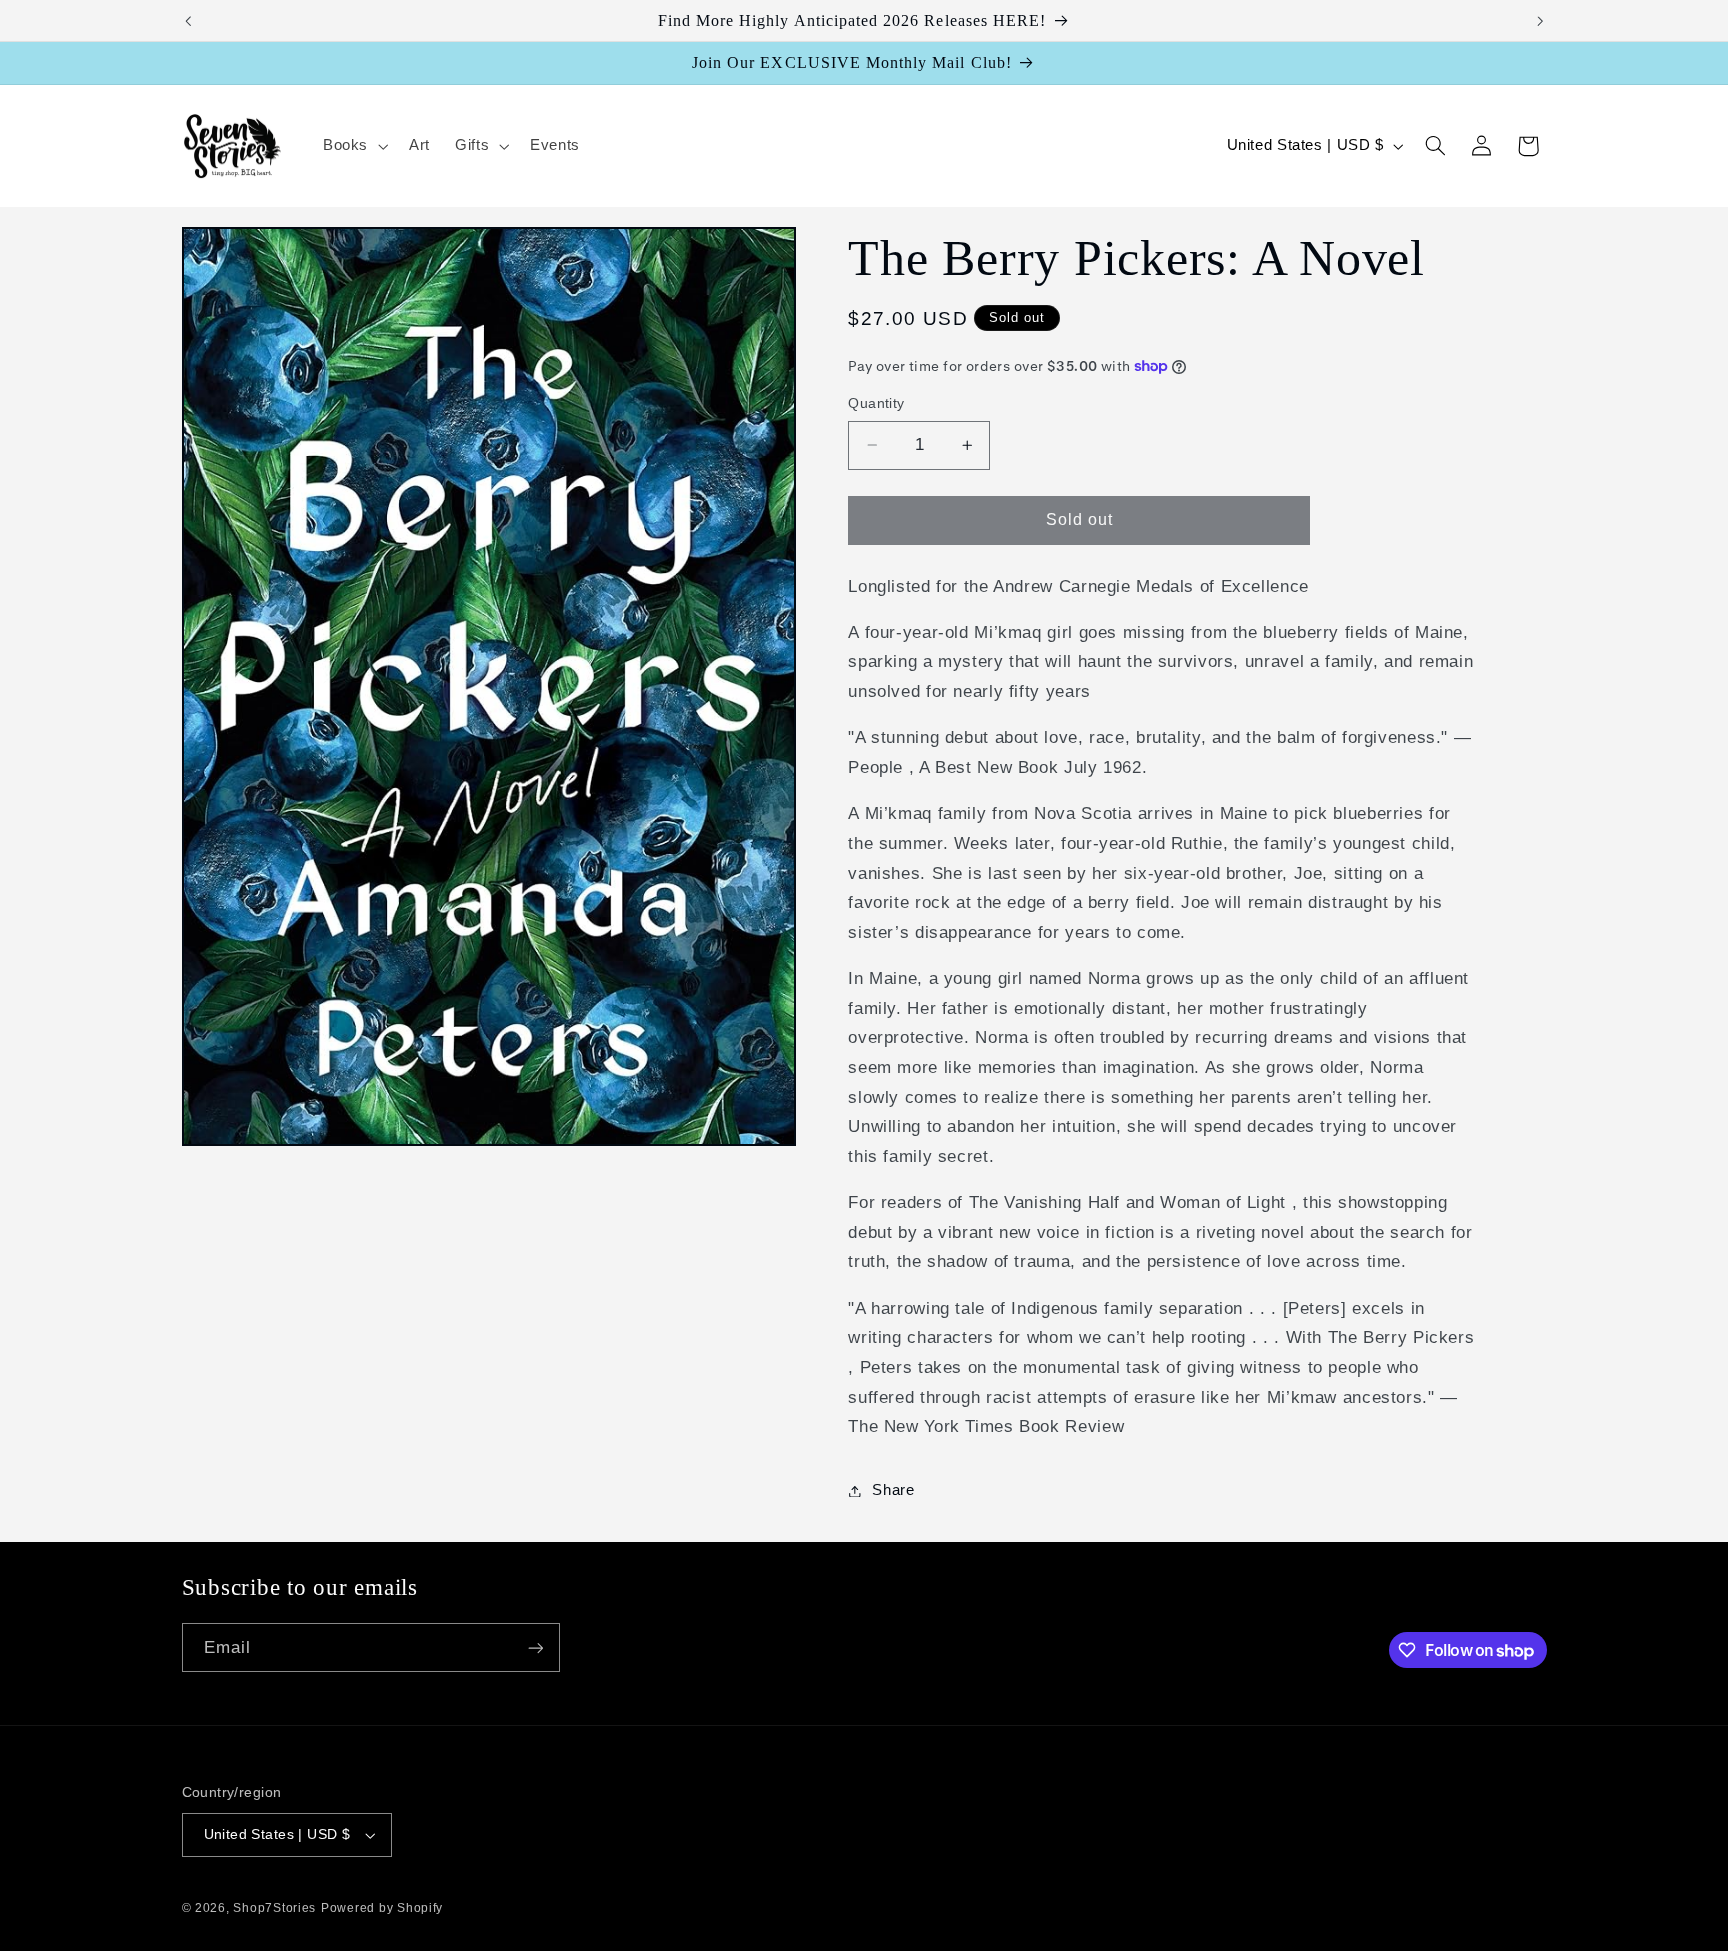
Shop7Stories (274, 1908)
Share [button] (893, 1490)
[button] (353, 146)
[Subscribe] (535, 1647)
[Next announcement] (1540, 21)
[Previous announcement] (188, 21)
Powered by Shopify (382, 1908)
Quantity (876, 403)
